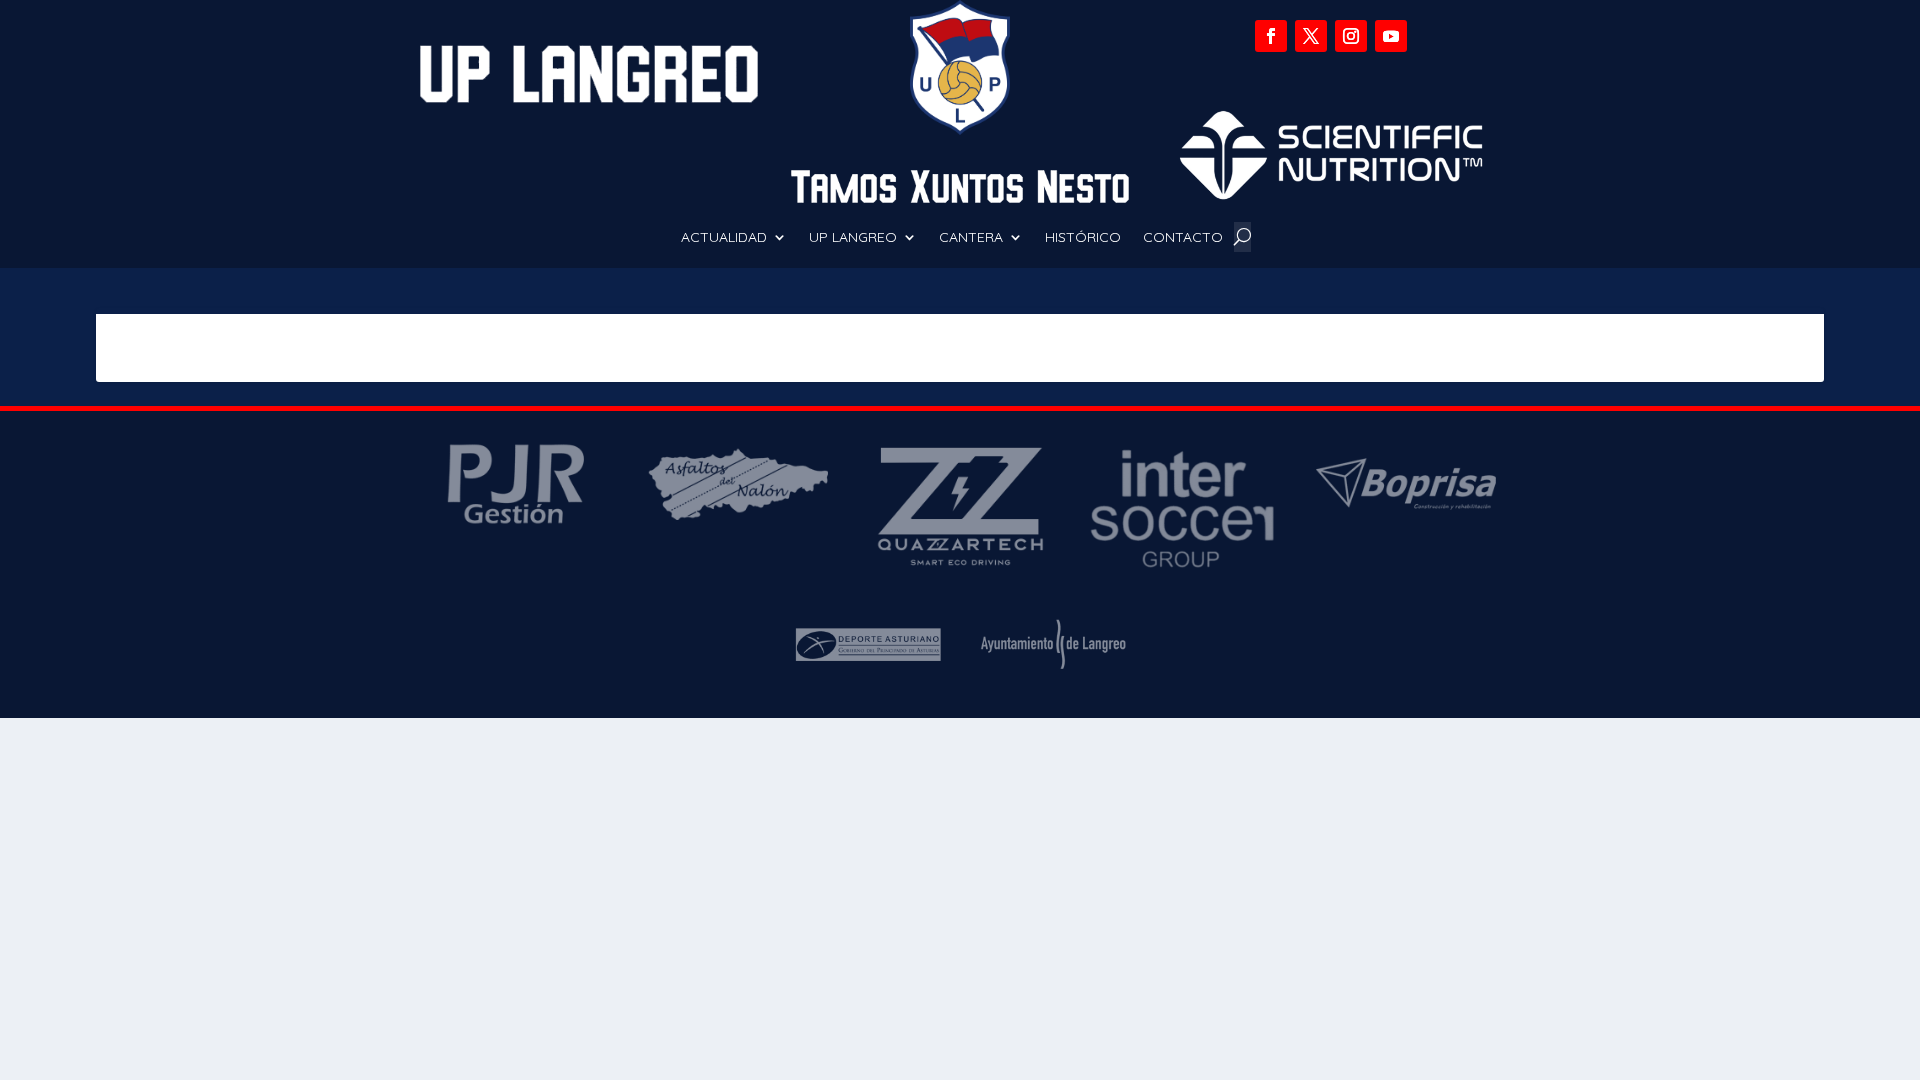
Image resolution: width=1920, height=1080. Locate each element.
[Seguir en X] (1311, 36)
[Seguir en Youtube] (1391, 36)
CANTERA (971, 238)
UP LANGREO (853, 238)
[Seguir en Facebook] (1271, 36)
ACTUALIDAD (724, 238)
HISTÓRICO (1083, 238)
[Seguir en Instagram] (1351, 36)
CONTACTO (1183, 238)
